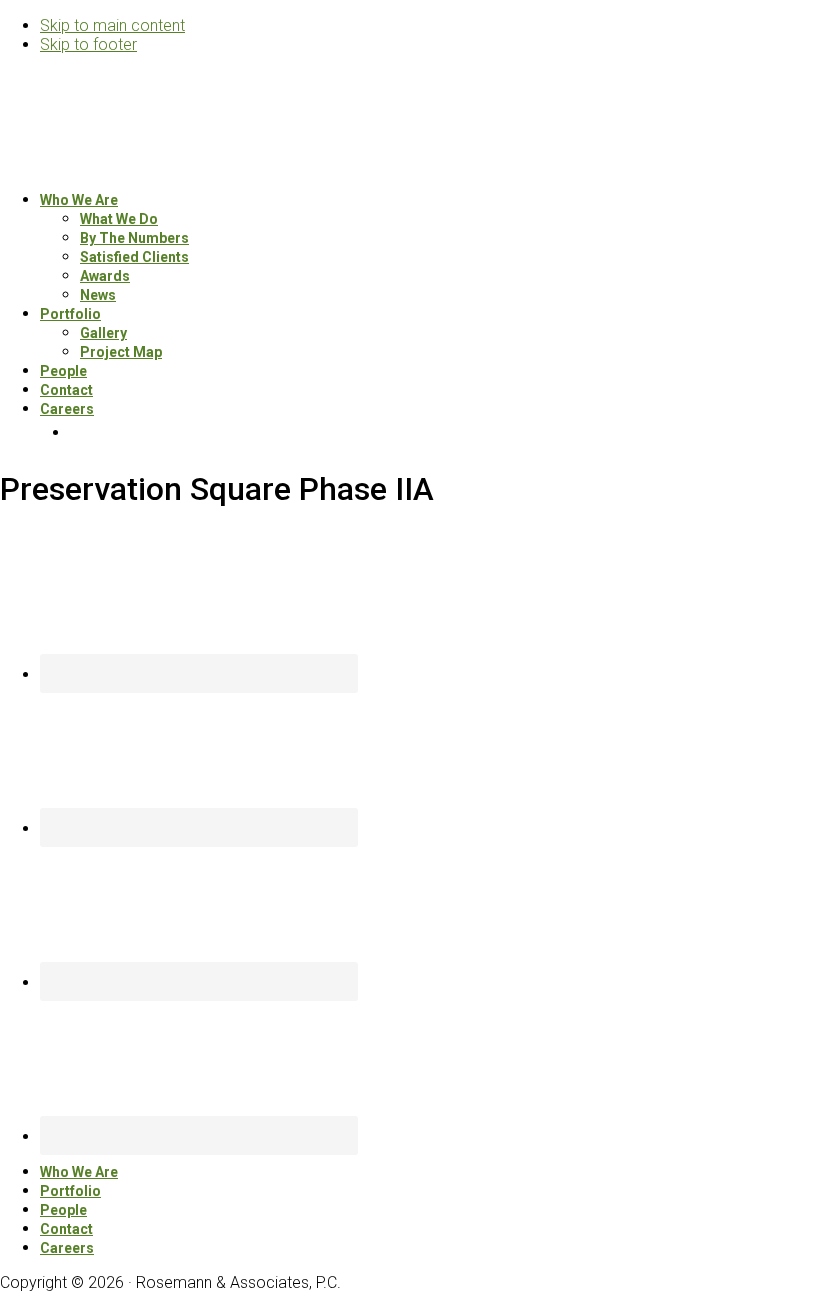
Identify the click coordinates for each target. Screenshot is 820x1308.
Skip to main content (112, 25)
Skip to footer (88, 44)
